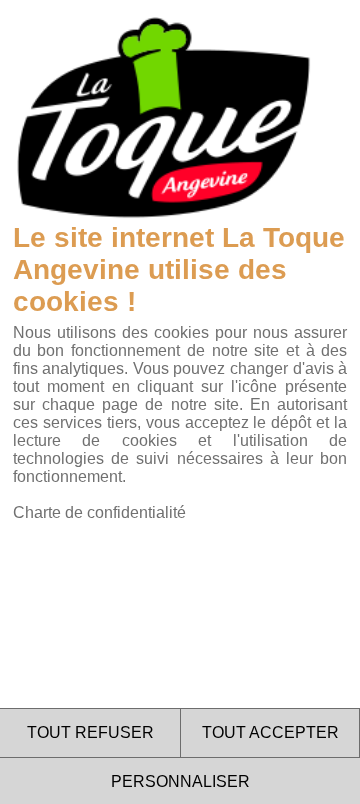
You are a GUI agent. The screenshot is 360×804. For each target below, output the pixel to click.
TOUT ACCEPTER (270, 732)
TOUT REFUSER (90, 732)
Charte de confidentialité (99, 512)
